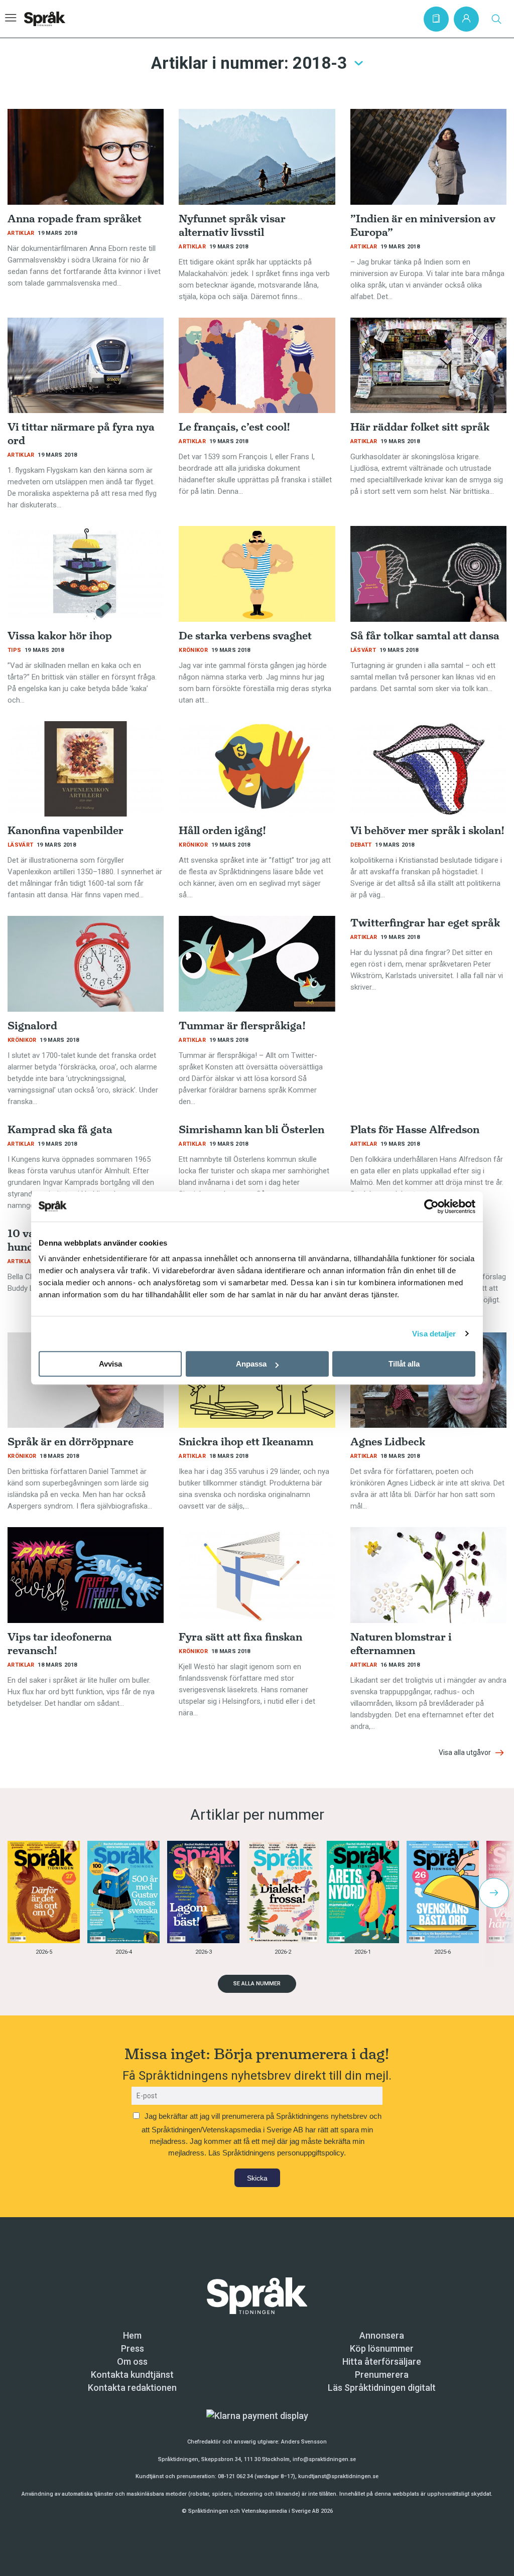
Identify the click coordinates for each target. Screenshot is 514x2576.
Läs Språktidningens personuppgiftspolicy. (277, 2153)
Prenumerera (382, 2375)
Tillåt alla (404, 1364)
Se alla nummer (257, 1984)
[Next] (494, 1893)
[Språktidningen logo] (257, 2295)
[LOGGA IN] (466, 19)
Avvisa (110, 1364)
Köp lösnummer (382, 2348)
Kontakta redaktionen (132, 2388)
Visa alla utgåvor (466, 1752)
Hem (132, 2335)
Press (133, 2348)
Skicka (257, 2178)
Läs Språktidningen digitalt (382, 2388)
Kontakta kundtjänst (132, 2375)
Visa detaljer (434, 1334)
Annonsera (382, 2335)
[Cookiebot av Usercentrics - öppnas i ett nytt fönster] (431, 1206)
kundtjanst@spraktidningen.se (338, 2476)
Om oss (132, 2361)
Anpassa (251, 1364)
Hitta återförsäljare (382, 2361)
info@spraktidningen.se (324, 2459)
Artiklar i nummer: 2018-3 (249, 63)
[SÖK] (496, 19)
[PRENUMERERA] (436, 19)
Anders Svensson (304, 2442)
